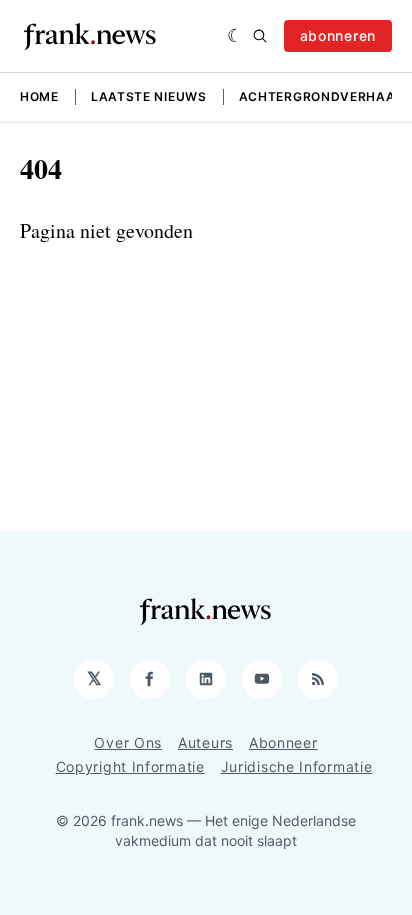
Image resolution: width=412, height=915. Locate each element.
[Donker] (235, 36)
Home (39, 96)
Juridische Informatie (297, 766)
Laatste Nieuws (149, 96)
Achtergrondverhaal (321, 96)
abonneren (338, 35)
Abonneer (283, 742)
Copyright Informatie (130, 766)
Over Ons (128, 742)
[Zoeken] (260, 36)
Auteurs (205, 742)
